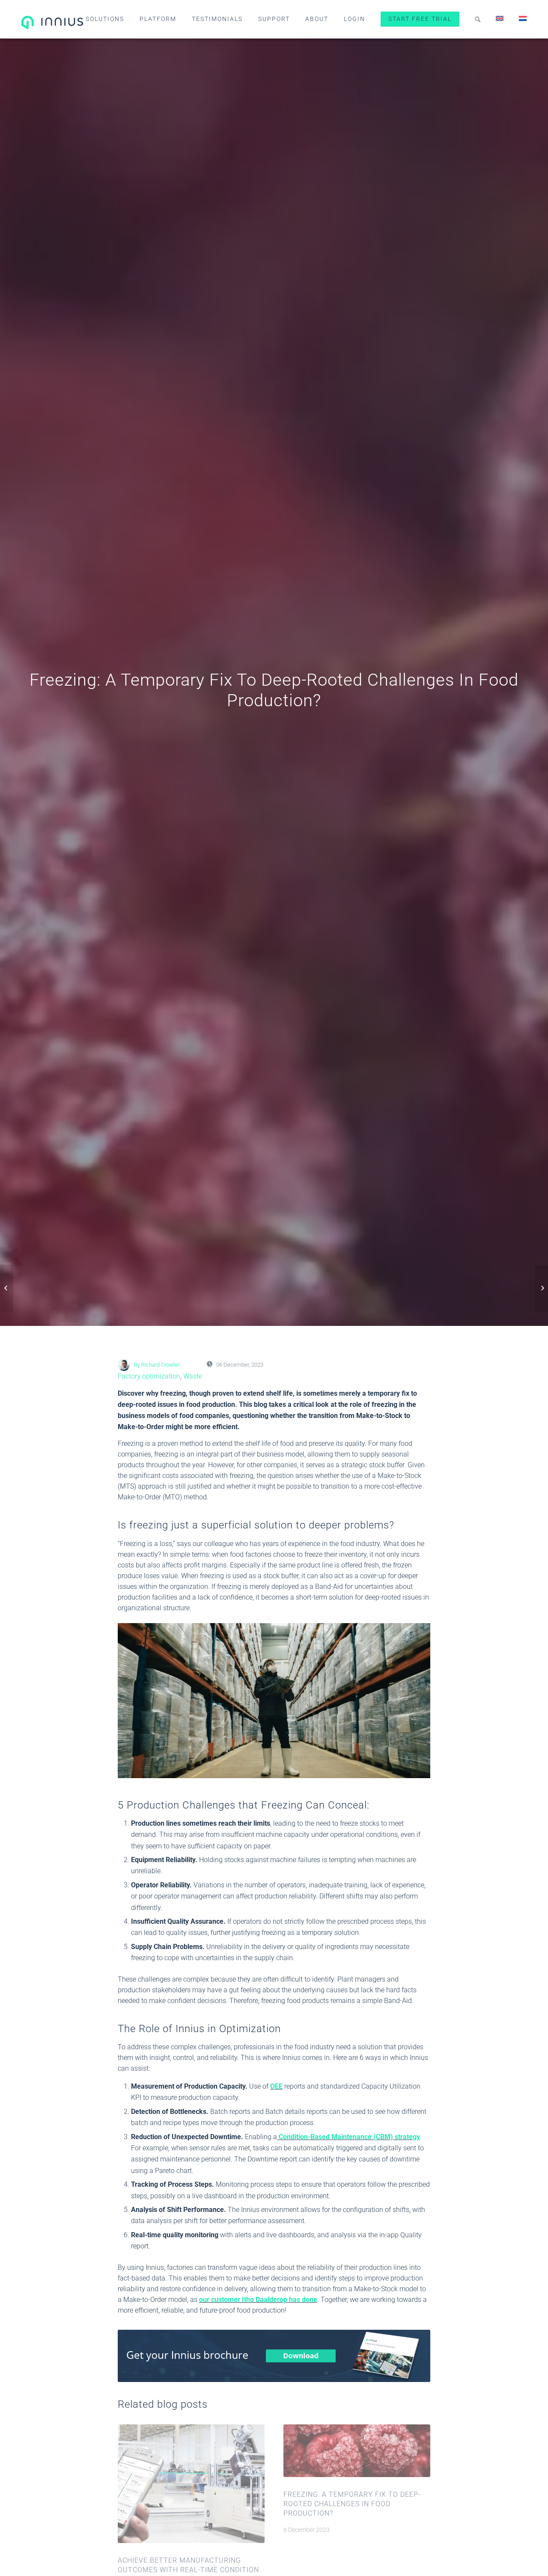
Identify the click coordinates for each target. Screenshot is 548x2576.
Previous (131, 2495)
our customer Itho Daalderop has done (258, 2300)
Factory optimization (149, 1376)
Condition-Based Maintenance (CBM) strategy (348, 2137)
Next (417, 2495)
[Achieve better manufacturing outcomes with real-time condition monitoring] (541, 1288)
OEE (276, 2086)
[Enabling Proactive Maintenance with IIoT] (7, 1288)
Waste (193, 1376)
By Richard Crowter (157, 1365)
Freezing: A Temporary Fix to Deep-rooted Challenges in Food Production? (352, 2504)
